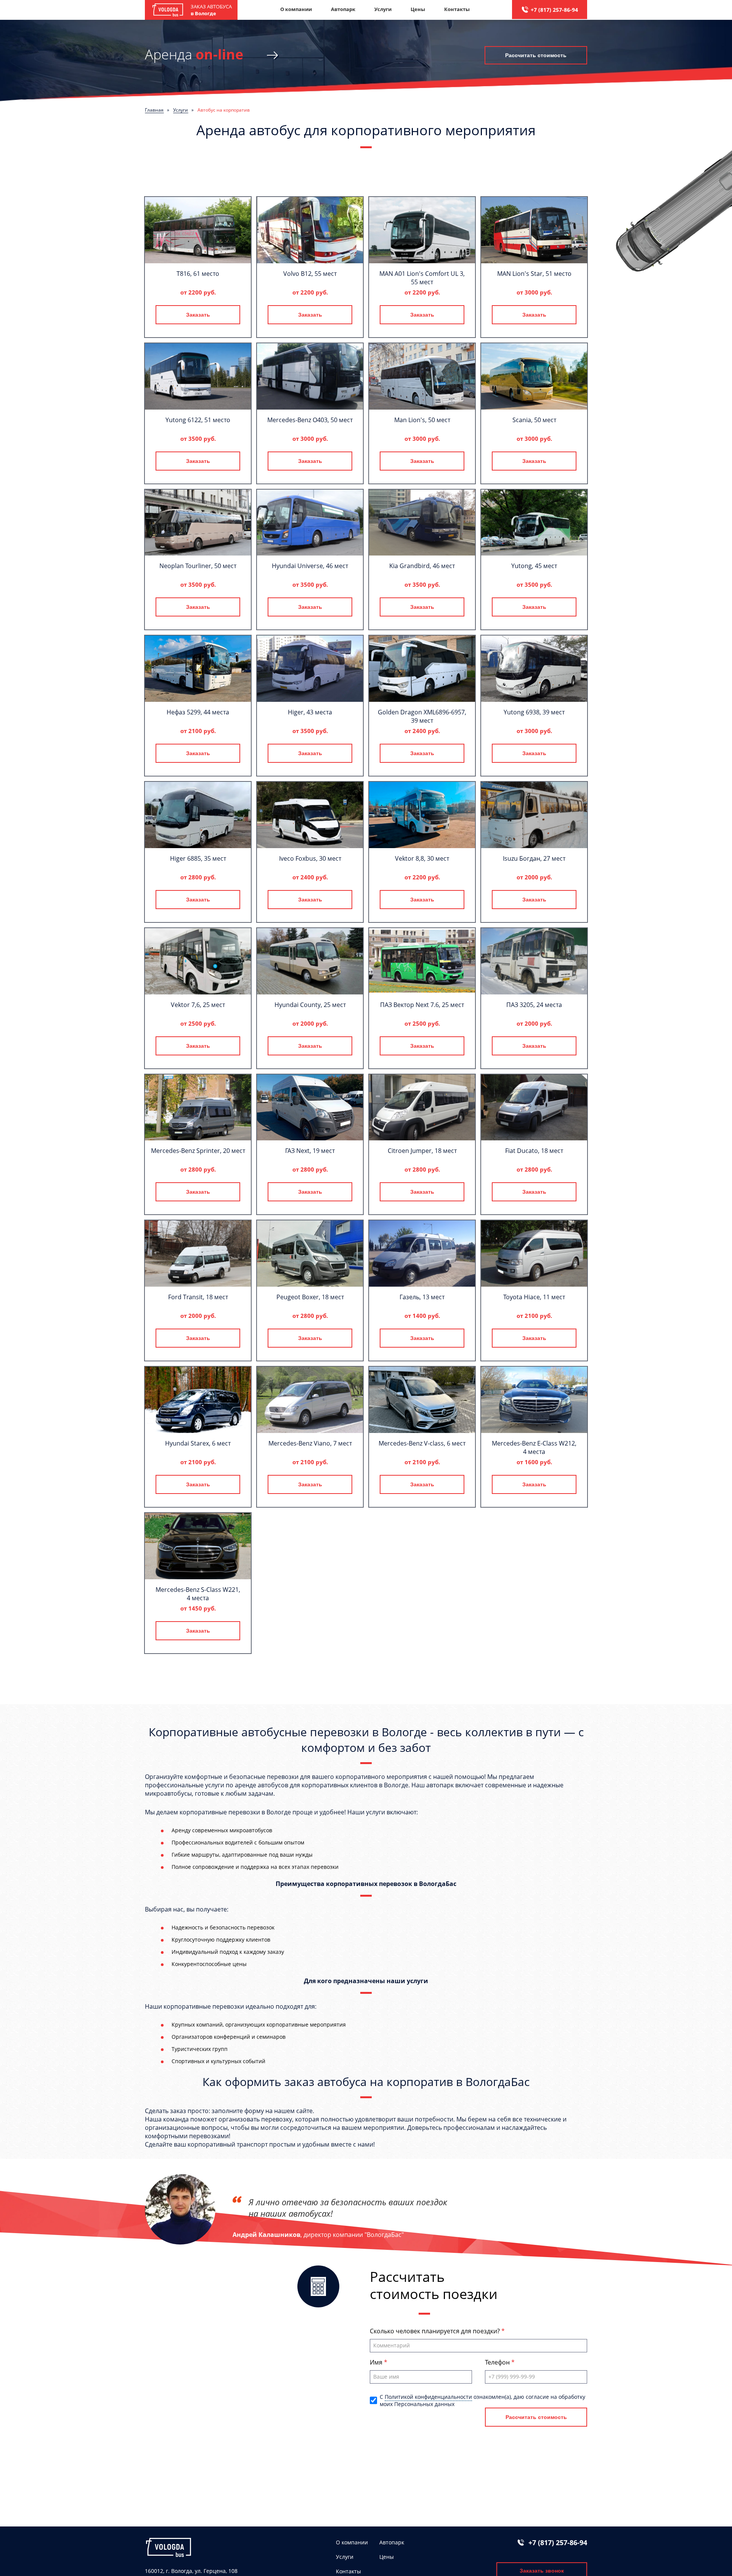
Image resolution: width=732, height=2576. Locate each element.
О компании (296, 9)
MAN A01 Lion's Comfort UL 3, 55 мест (422, 278)
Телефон (498, 2362)
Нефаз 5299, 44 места (198, 712)
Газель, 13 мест (422, 1297)
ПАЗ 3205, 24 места (534, 1005)
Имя (377, 2362)
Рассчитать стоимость (536, 55)
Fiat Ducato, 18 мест (534, 1151)
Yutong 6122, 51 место (198, 420)
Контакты (457, 9)
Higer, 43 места (310, 712)
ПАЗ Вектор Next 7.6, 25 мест (422, 1005)
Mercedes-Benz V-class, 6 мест (422, 1443)
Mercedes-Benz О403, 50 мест (310, 420)
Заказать (198, 315)
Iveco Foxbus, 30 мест (310, 858)
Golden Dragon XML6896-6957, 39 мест (422, 716)
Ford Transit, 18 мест (198, 1297)
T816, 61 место (198, 274)
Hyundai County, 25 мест (310, 1005)
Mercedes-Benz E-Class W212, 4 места (534, 1447)
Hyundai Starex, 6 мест (198, 1443)
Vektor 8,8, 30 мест (422, 858)
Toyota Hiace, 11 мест (534, 1297)
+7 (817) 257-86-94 (554, 10)
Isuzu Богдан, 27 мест (534, 858)
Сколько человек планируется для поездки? (436, 2331)
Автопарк (343, 9)
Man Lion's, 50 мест (422, 420)
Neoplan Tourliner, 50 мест (198, 566)
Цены (418, 9)
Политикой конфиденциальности (428, 2397)
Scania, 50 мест (534, 420)
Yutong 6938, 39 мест (534, 712)
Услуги (383, 9)
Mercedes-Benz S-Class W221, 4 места (198, 1594)
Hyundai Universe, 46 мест (310, 566)
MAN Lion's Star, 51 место (534, 274)
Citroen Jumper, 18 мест (422, 1151)
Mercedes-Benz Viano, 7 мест (310, 1443)
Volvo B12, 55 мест (310, 274)
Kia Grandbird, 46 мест (422, 566)
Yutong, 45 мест (534, 566)
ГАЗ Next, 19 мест (310, 1151)
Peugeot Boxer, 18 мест (310, 1297)
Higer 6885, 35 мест (198, 858)
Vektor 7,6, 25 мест (198, 1005)
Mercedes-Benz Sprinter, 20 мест (198, 1151)
